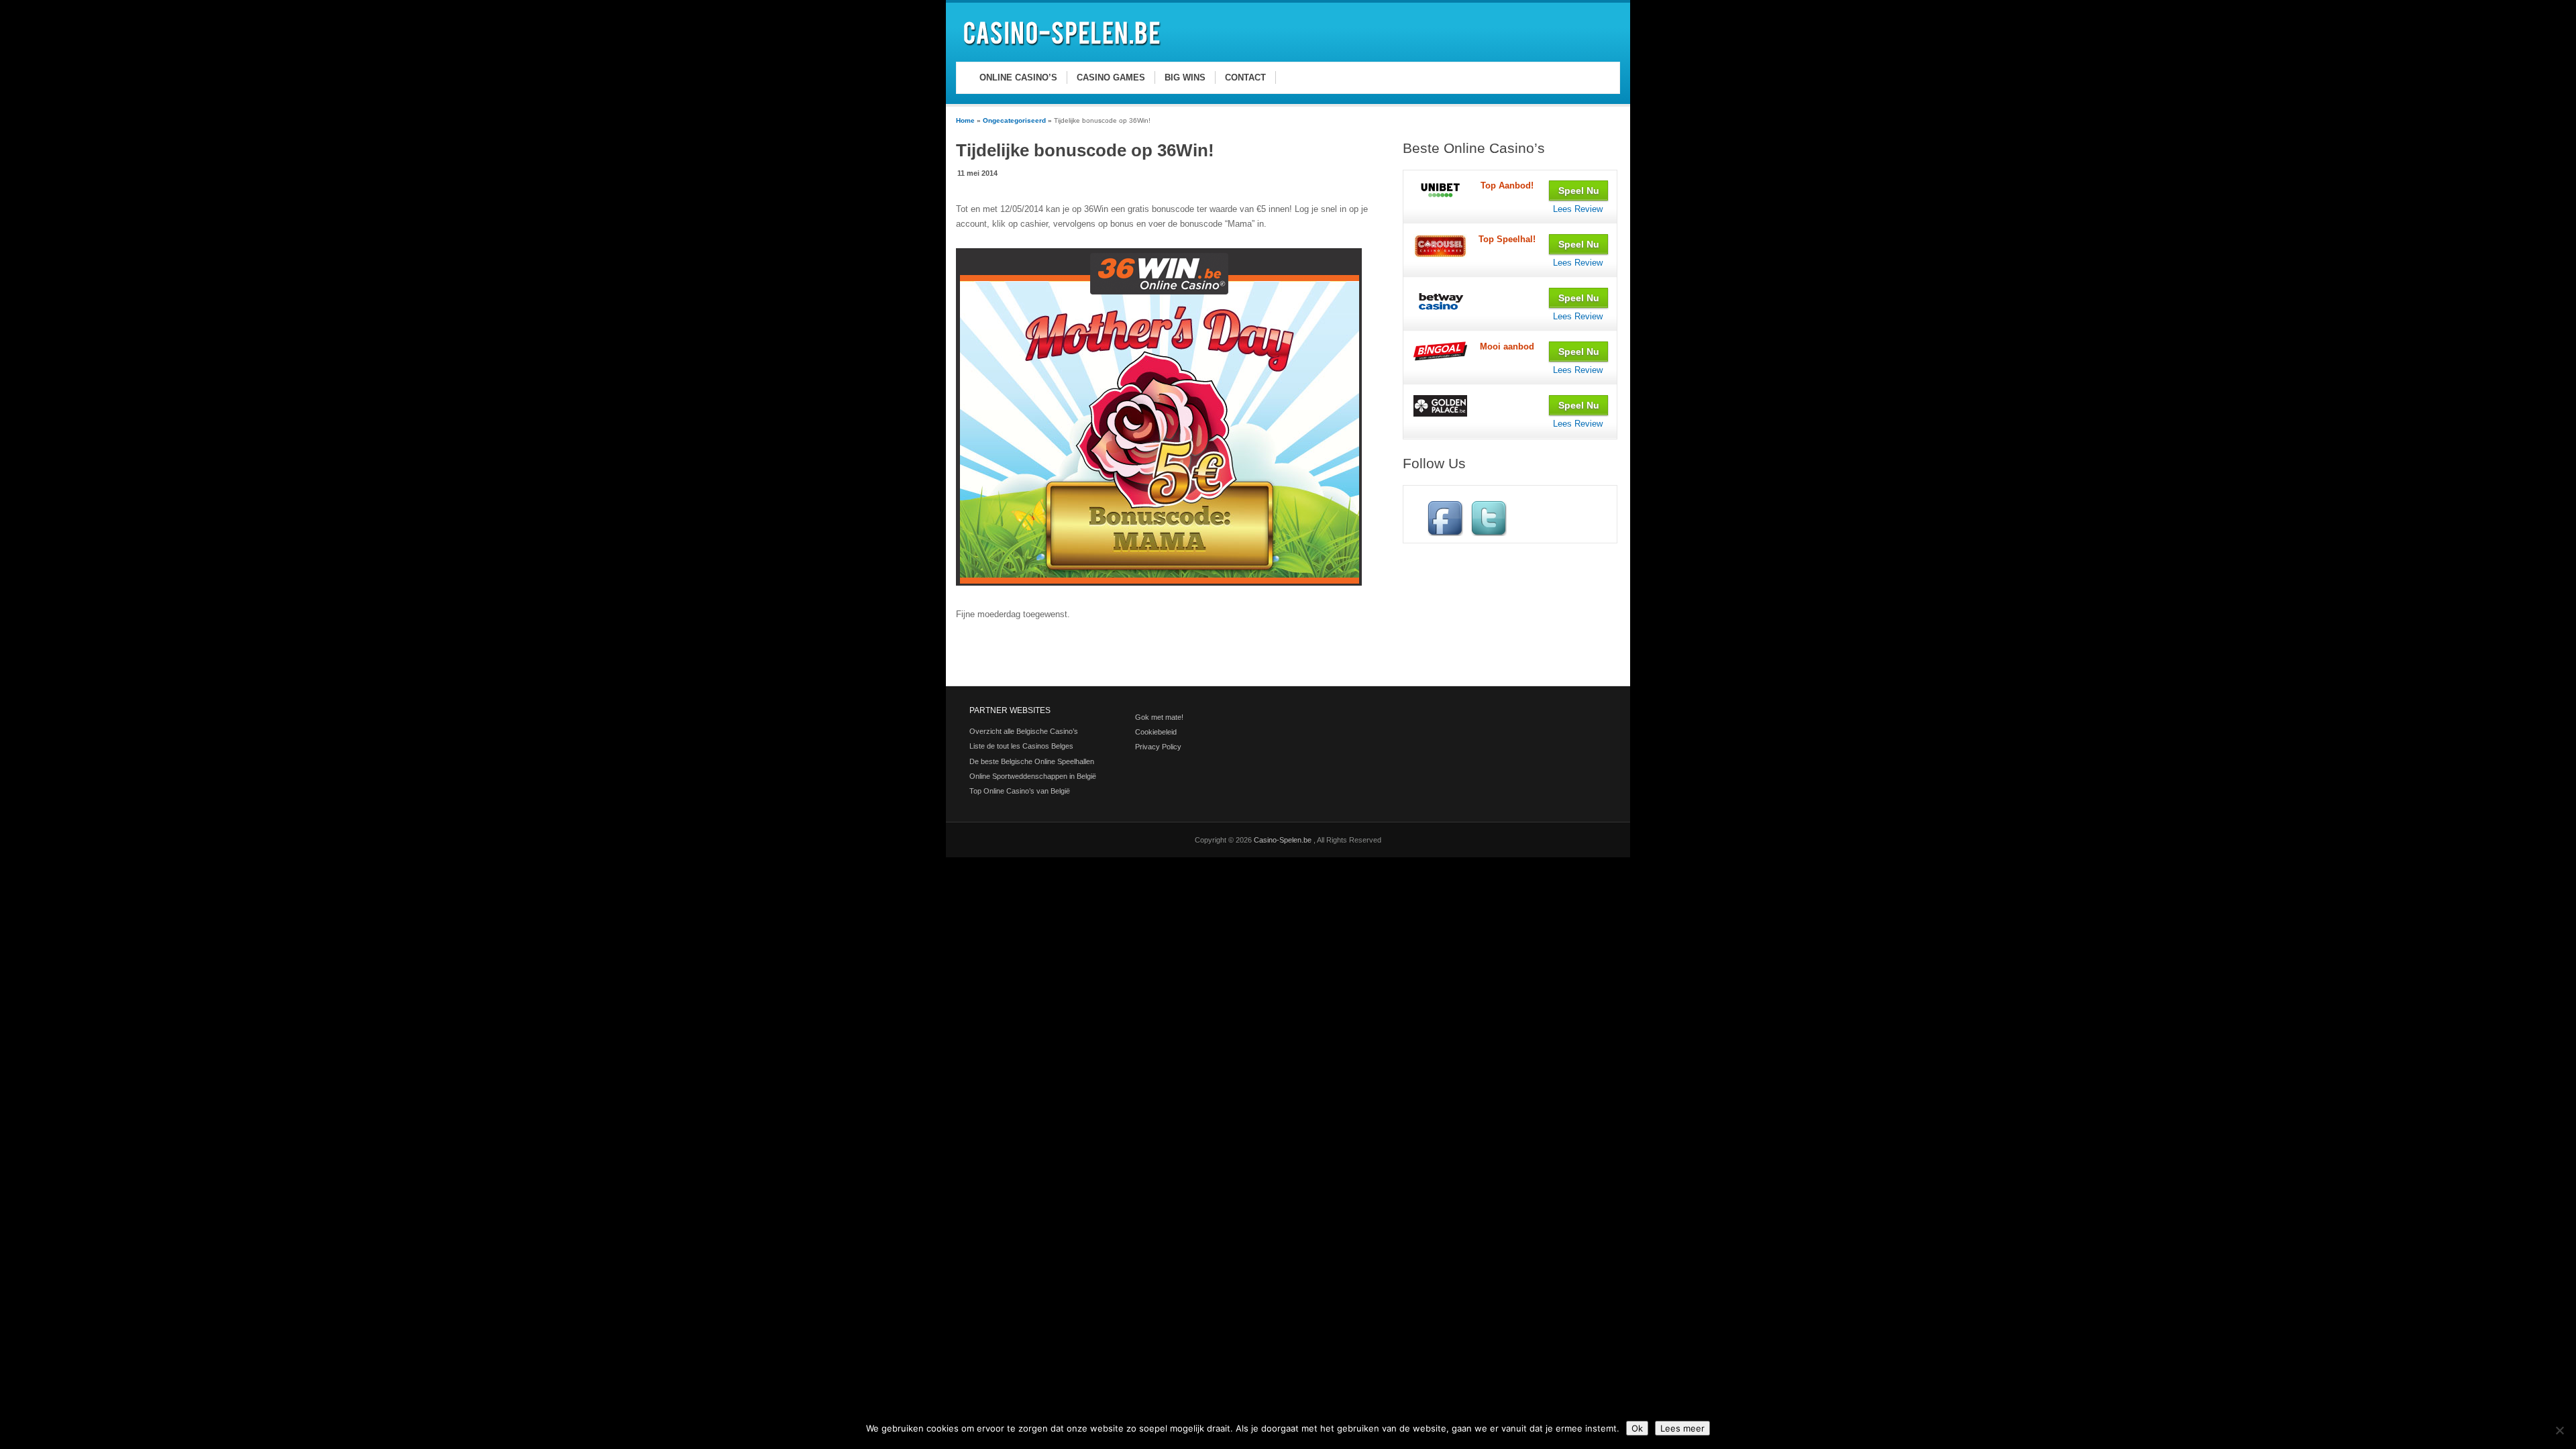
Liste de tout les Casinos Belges (1021, 746)
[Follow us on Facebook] (1445, 533)
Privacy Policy (1158, 747)
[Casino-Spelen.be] (1064, 48)
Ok (1637, 1428)
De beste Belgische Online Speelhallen (1032, 761)
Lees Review (1578, 209)
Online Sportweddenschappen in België (1033, 776)
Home (965, 120)
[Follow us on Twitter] (1489, 533)
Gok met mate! (1159, 717)
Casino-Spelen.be (1284, 840)
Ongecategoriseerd (1014, 120)
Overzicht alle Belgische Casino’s (1024, 731)
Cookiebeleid (1156, 732)
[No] (2559, 1430)
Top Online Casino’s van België (1020, 791)
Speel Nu (1579, 191)
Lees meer (1682, 1428)
